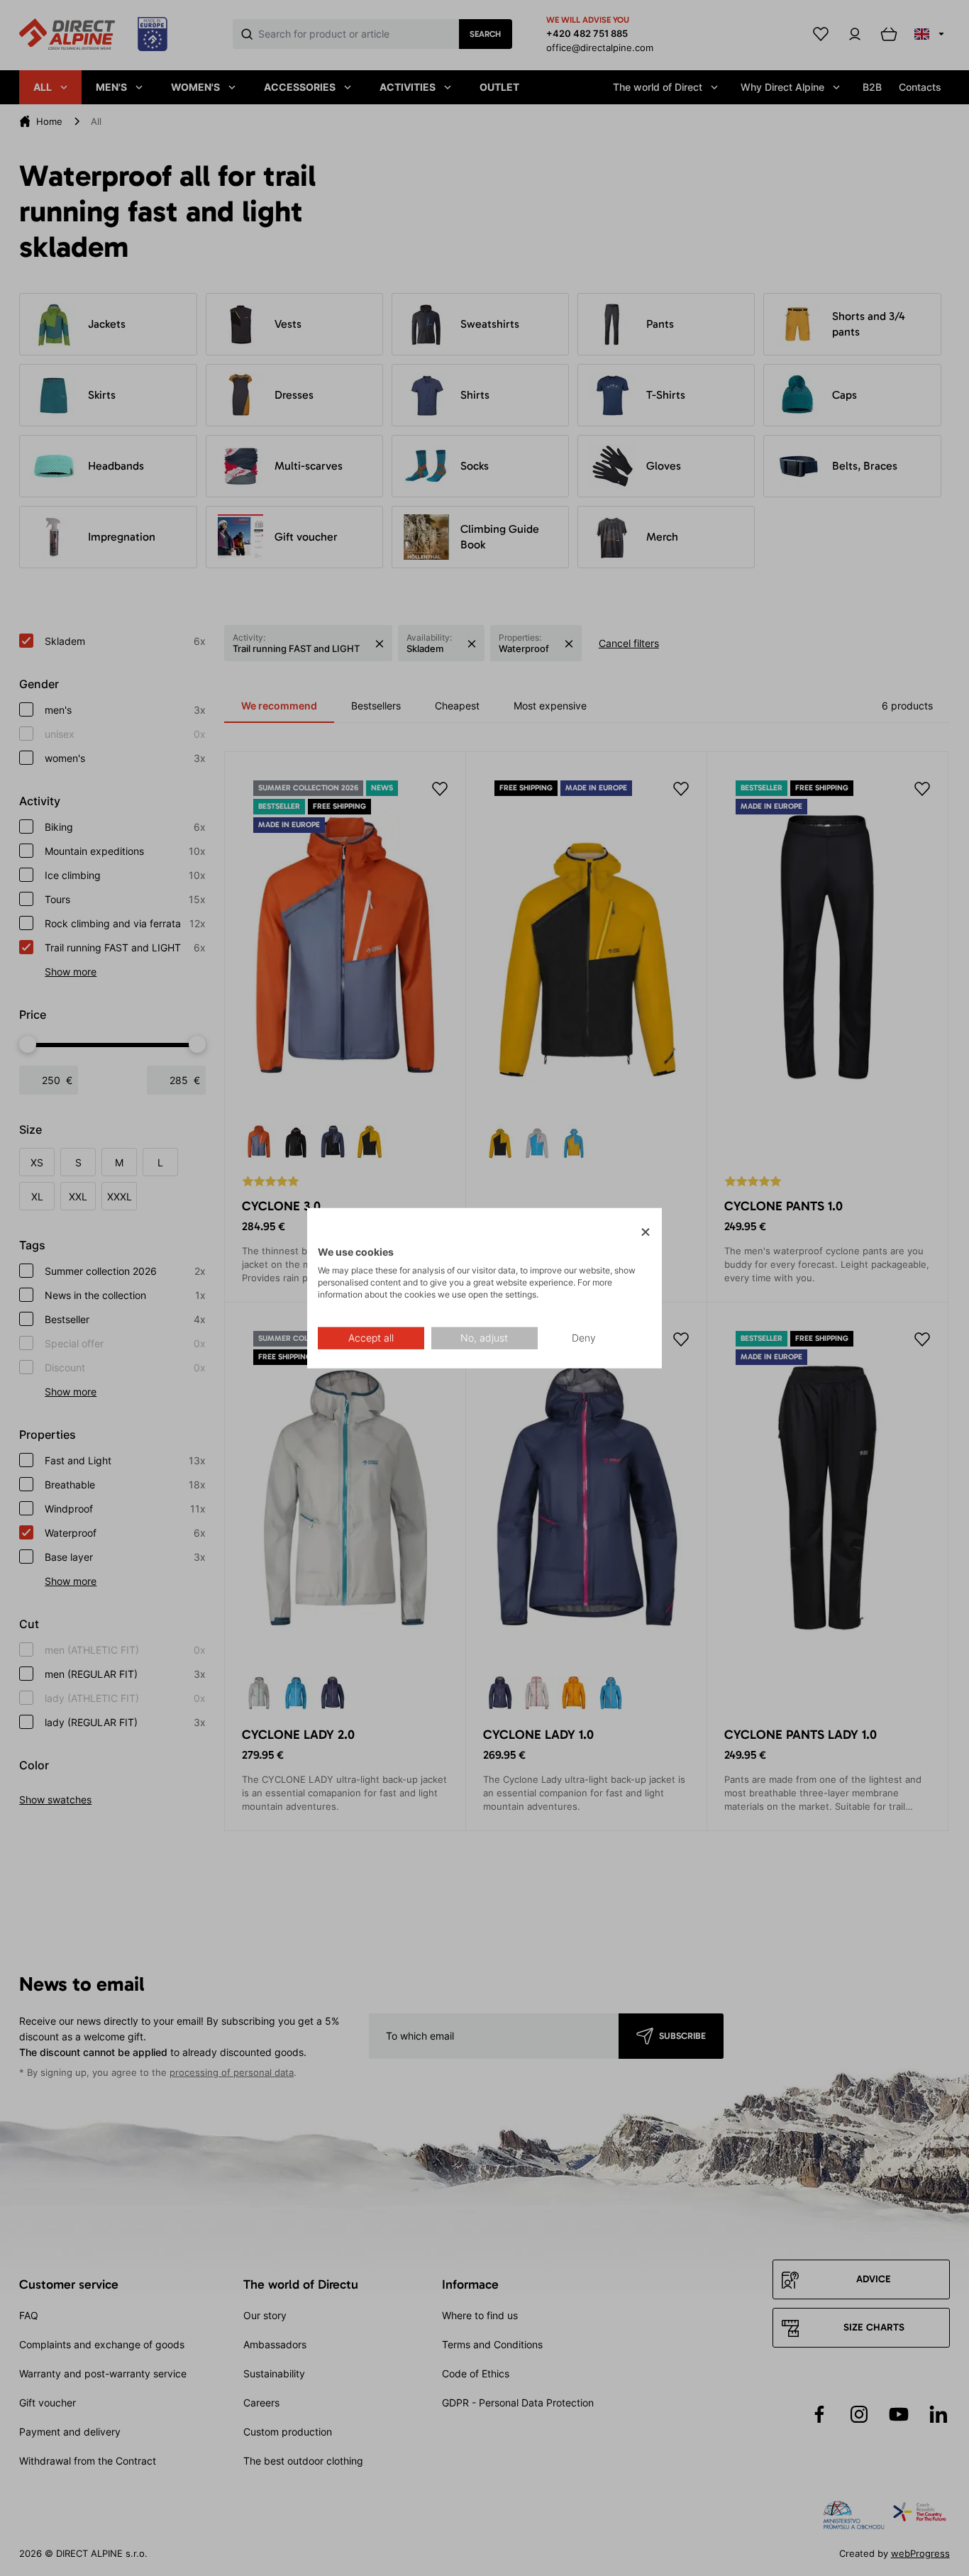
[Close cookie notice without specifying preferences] (646, 1232)
